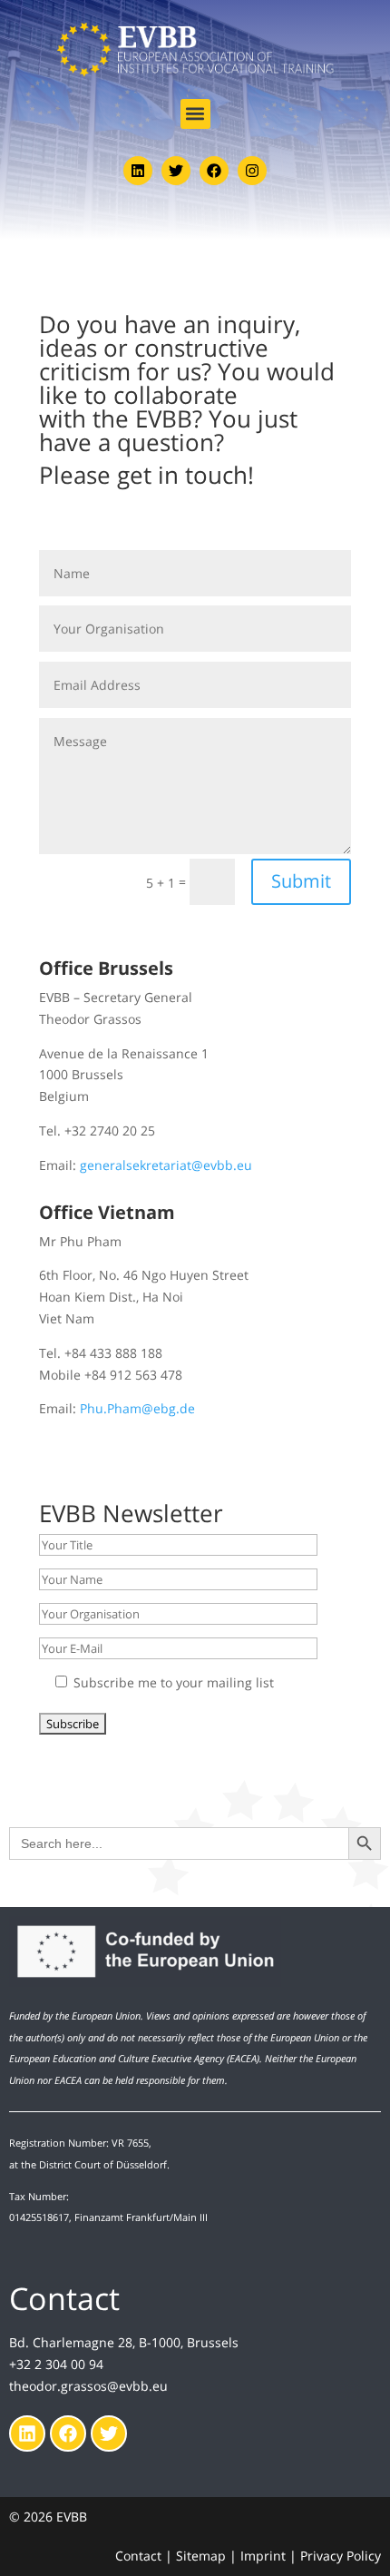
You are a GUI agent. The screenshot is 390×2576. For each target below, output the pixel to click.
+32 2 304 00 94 (56, 2364)
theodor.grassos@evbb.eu (88, 2386)
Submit (301, 881)
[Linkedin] (138, 171)
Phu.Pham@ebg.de (137, 1408)
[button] (195, 114)
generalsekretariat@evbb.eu (166, 1165)
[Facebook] (214, 171)
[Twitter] (176, 171)
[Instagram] (252, 171)
